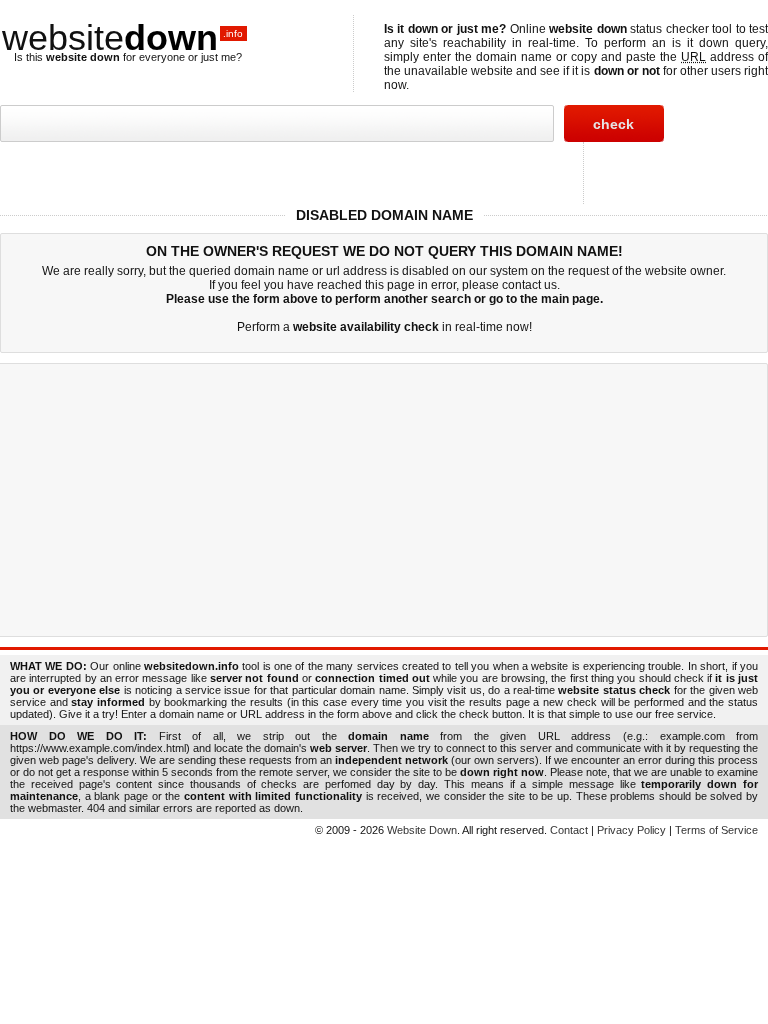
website (122, 37)
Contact (569, 830)
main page (570, 299)
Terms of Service (716, 830)
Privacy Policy (631, 830)
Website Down (422, 830)
